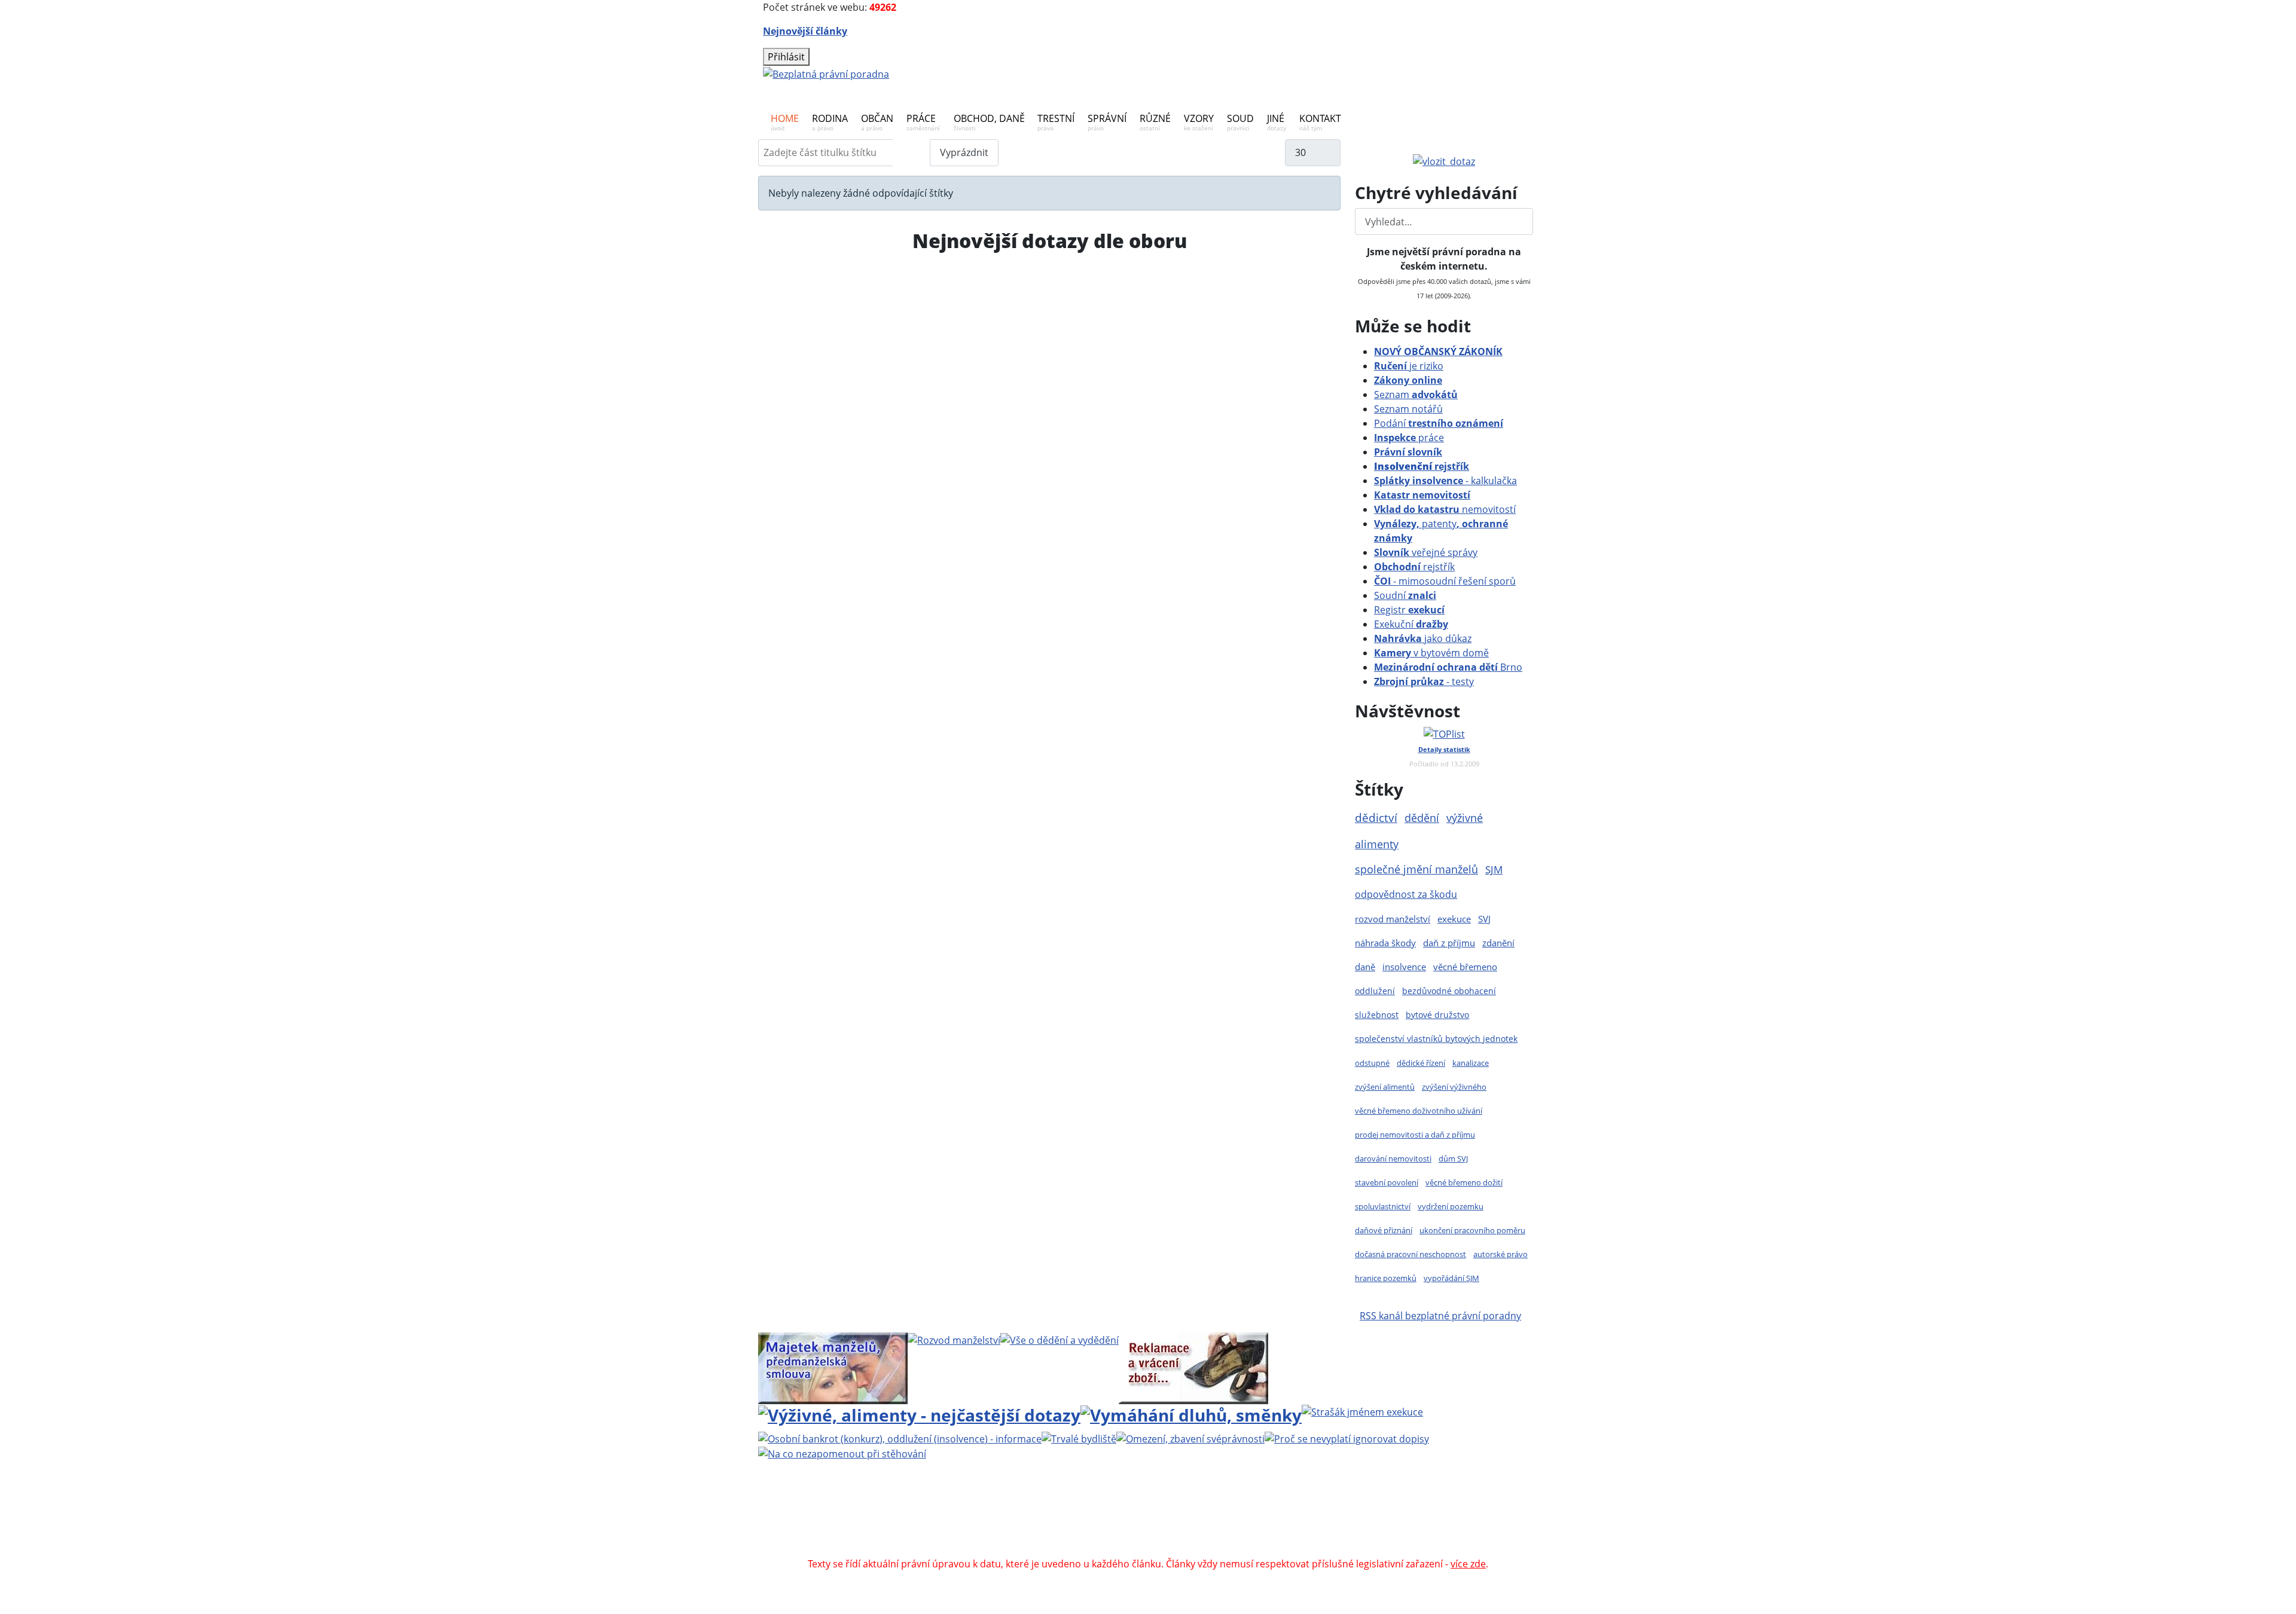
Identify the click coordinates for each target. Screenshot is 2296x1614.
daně (1365, 967)
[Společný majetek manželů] (833, 1367)
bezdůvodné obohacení (1449, 991)
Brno (1448, 667)
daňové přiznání (1384, 1230)
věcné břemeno (1465, 967)
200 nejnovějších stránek (1347, 1521)
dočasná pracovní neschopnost (1410, 1254)
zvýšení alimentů (1385, 1087)
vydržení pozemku (1451, 1206)
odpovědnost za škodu (1406, 894)
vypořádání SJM (1451, 1278)
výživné (1465, 818)
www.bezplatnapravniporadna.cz (1068, 1506)
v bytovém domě (1431, 653)
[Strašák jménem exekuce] (1362, 1411)
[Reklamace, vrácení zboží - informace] (1193, 1367)
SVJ (1484, 919)
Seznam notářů (1408, 409)
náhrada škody (1385, 943)
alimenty (1377, 844)
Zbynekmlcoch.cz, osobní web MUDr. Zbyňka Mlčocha (966, 1535)
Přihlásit (786, 57)
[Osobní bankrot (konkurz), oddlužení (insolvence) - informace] (900, 1438)
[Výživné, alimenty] (919, 1414)
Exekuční (1411, 624)
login (1424, 1521)
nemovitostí (1445, 509)
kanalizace (1471, 1063)
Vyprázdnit (964, 152)
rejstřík (1422, 466)
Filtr (912, 152)
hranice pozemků (1386, 1278)
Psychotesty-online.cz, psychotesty (1132, 1549)
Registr (1409, 610)
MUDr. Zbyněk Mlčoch (1277, 1506)
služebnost (1377, 1015)
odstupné (1372, 1063)
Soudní (1405, 595)
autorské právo (1500, 1254)
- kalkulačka (1445, 481)
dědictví (1376, 817)
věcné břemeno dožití (1464, 1182)
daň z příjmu (1449, 943)
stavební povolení (1387, 1182)
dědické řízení (1421, 1063)
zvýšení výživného (1454, 1087)
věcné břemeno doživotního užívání (1419, 1111)
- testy (1424, 681)
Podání (1439, 423)
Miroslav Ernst (1249, 1521)
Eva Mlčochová (1421, 1506)
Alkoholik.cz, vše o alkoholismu (1165, 1535)
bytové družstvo (1437, 1015)
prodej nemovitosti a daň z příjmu (1415, 1135)
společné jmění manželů (1416, 869)
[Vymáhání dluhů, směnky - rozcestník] (1191, 1414)
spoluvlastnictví (1383, 1206)
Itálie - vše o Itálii (1257, 1549)
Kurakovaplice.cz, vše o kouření (1314, 1535)
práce (1409, 438)
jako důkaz (1423, 638)
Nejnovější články (805, 31)
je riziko (1409, 366)
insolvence (1404, 967)
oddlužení (1375, 991)
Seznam (1416, 395)
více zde (1468, 1564)
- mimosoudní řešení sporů (1445, 581)
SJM (1494, 869)
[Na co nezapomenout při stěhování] (842, 1453)
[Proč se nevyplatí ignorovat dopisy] (1347, 1438)
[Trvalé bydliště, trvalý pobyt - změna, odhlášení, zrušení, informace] (1079, 1438)
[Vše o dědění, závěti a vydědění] (1060, 1340)
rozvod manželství (1393, 919)
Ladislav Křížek (1033, 1521)
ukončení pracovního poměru (1472, 1230)
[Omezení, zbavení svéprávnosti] (1190, 1438)
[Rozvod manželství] (954, 1340)
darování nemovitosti (1393, 1158)
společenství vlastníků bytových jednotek (1436, 1039)
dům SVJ (1453, 1158)
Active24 (934, 1521)
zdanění (1498, 943)
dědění (1422, 817)
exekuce (1454, 919)
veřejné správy (1426, 552)
